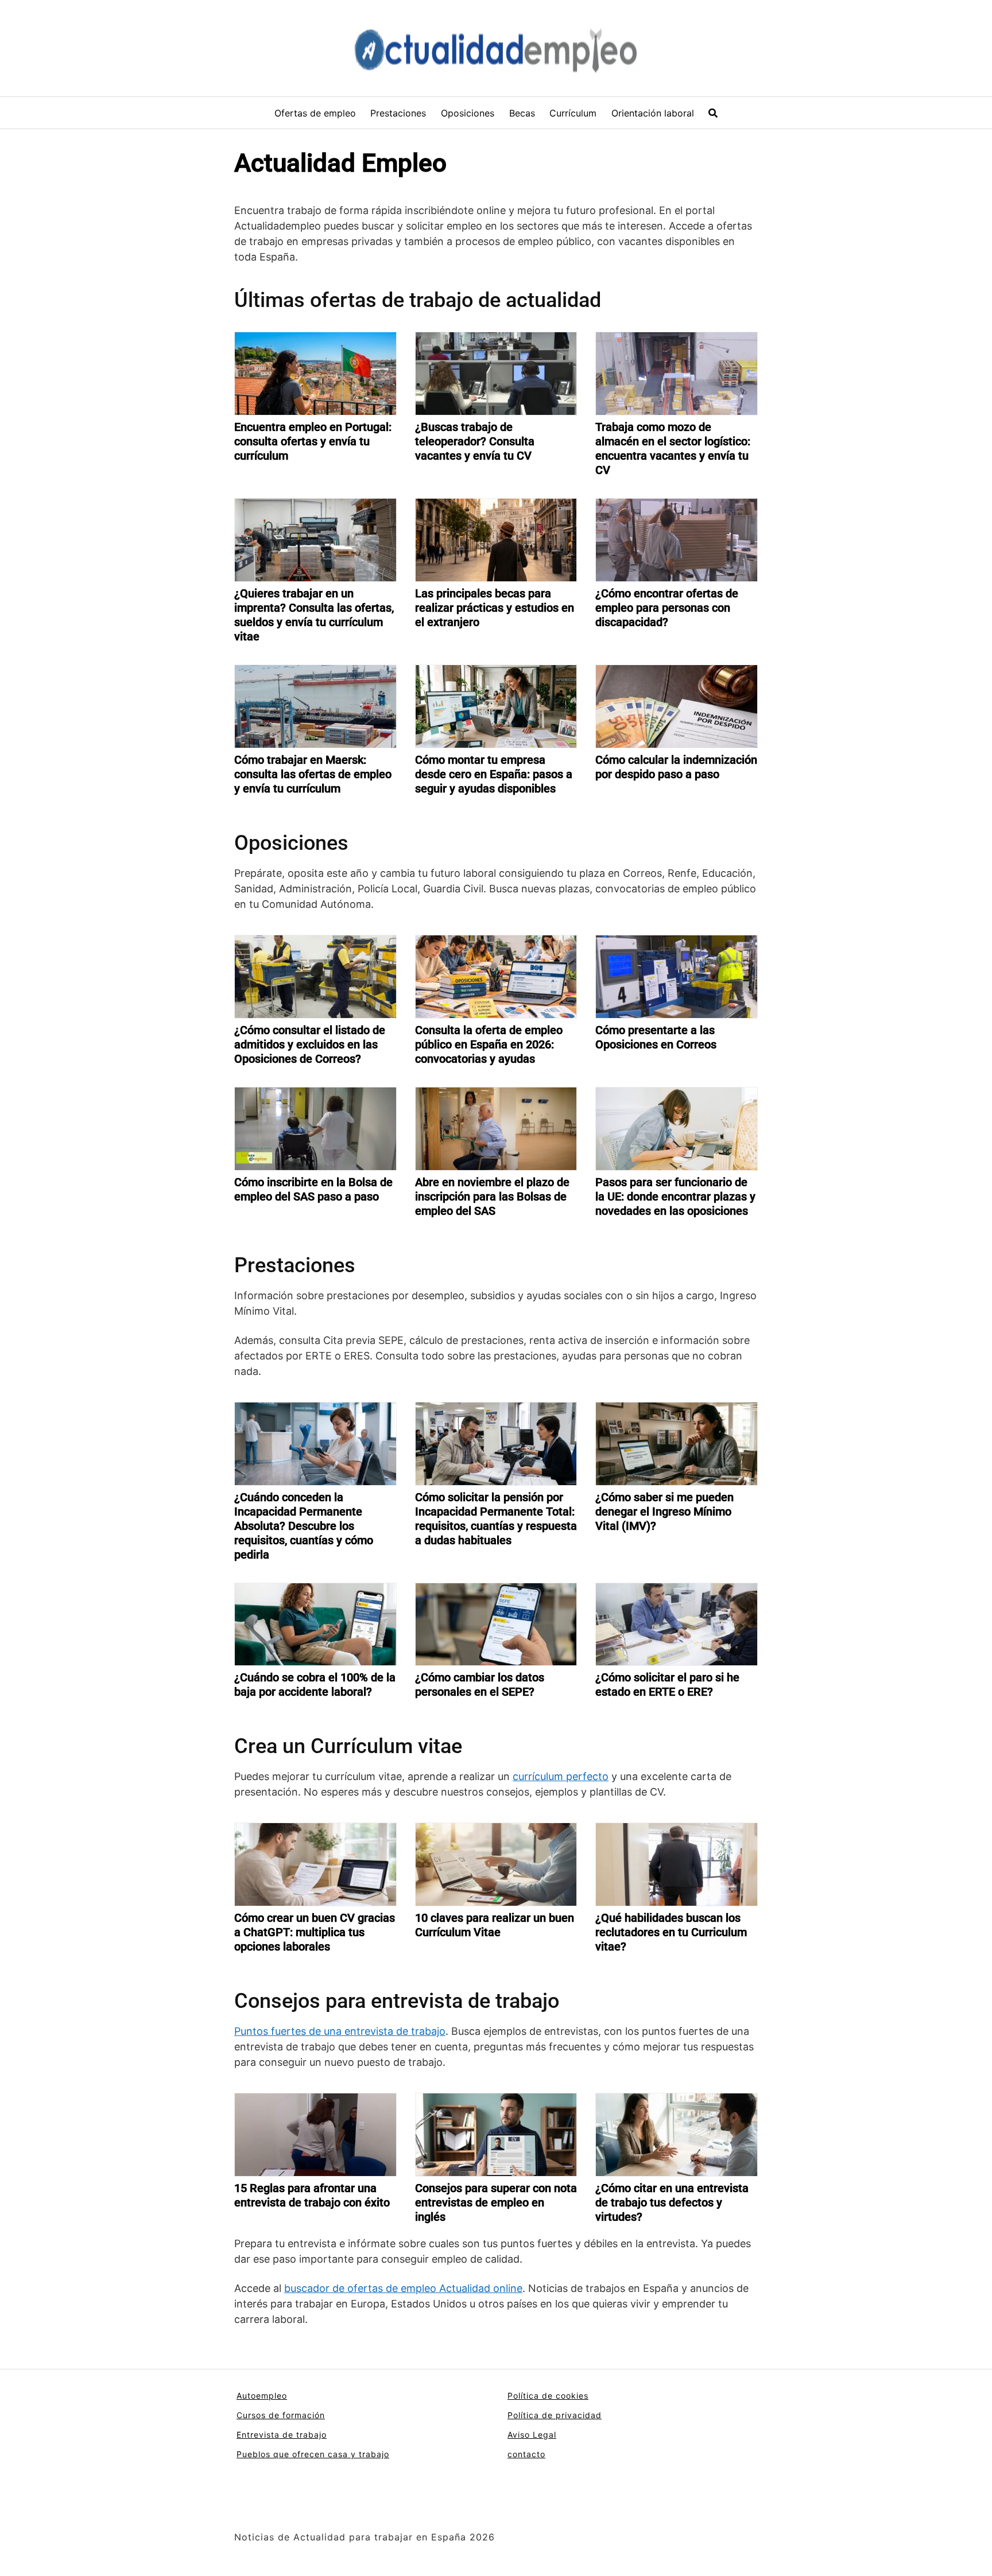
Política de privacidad (555, 2415)
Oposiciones (468, 113)
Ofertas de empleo (315, 113)
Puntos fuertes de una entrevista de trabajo (340, 2031)
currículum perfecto (561, 1776)
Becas (522, 113)
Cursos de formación (281, 2415)
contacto (526, 2454)
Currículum (573, 113)
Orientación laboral (653, 113)
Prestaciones (398, 113)
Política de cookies (548, 2396)
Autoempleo (262, 2396)
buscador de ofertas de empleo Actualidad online (403, 2288)
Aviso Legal (532, 2435)
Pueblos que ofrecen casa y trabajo (313, 2454)
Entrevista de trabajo (282, 2435)
